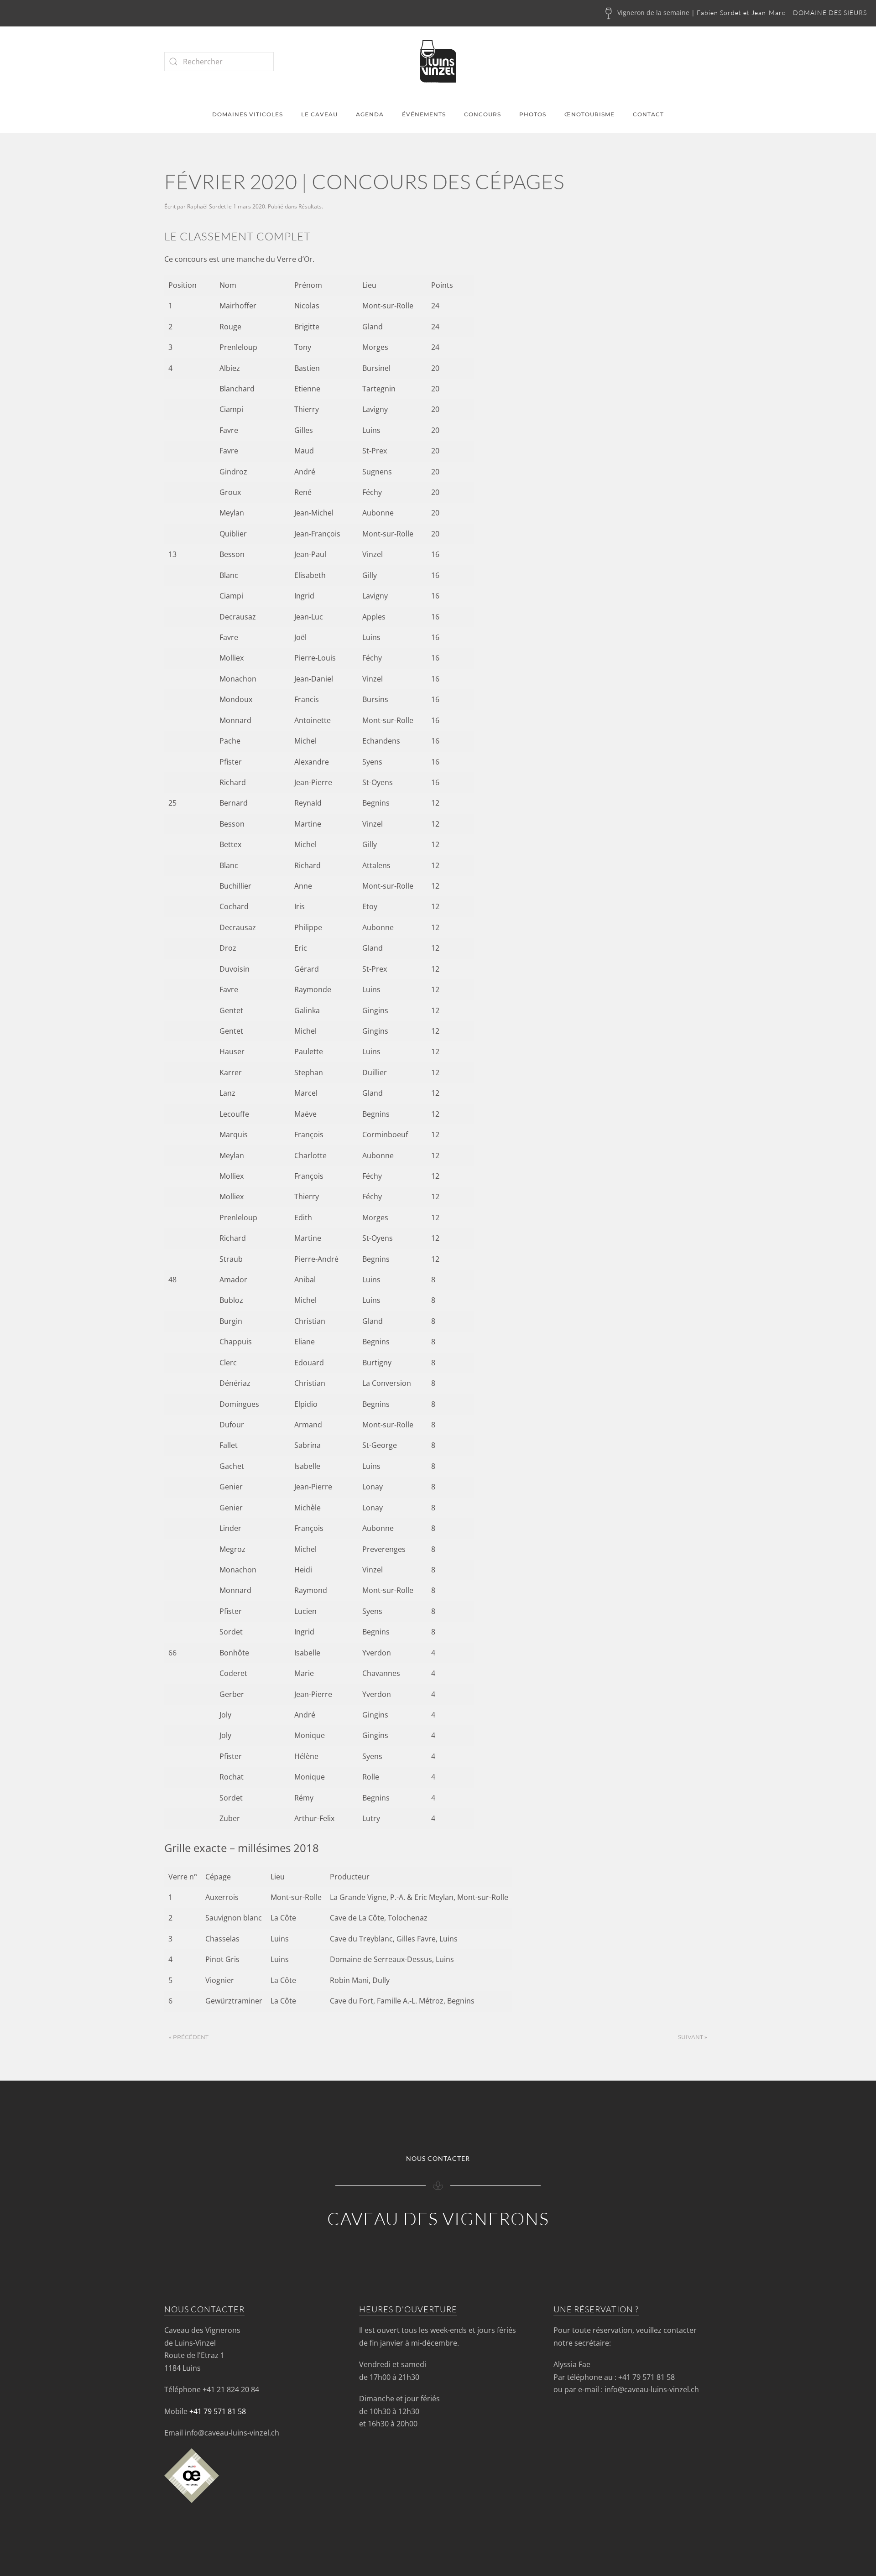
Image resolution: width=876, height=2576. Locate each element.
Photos (533, 114)
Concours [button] (482, 114)
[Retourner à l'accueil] (438, 61)
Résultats (310, 206)
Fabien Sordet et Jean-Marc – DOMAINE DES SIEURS (782, 13)
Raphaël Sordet (206, 206)
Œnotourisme (589, 114)
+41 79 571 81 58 (218, 2411)
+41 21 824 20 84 (231, 2389)
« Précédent (189, 2037)
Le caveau (319, 114)
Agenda (370, 114)
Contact (648, 114)
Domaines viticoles (248, 114)
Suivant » (693, 2037)
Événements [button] (424, 114)
